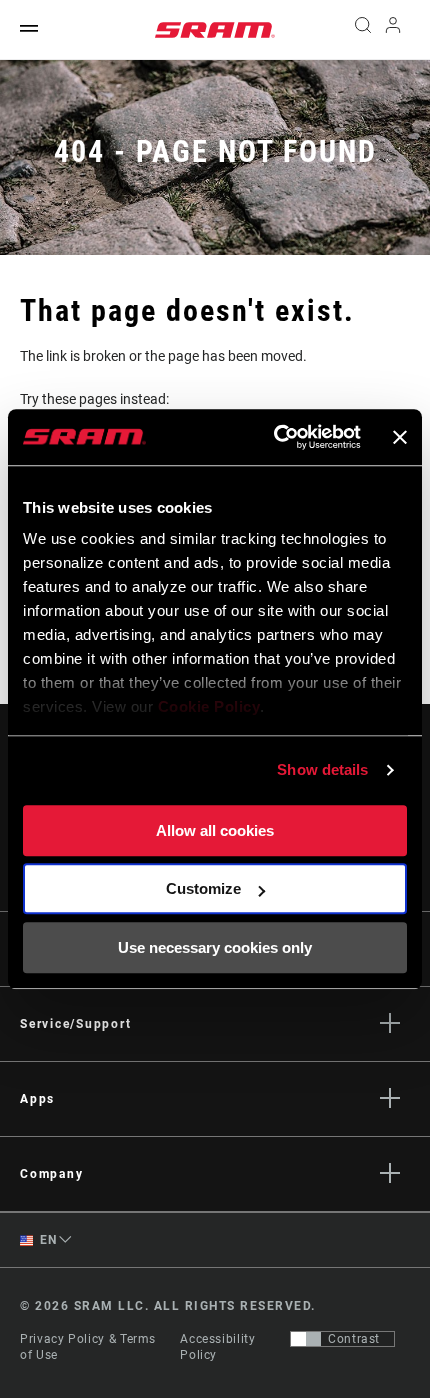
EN (47, 1240)
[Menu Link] (29, 29)
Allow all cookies (215, 830)
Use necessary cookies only (215, 947)
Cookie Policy (209, 706)
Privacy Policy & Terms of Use (88, 1347)
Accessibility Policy (217, 1347)
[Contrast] (306, 1339)
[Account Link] (393, 30)
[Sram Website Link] (215, 30)
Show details (322, 769)
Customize (203, 888)
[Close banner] (400, 437)
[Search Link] (362, 30)
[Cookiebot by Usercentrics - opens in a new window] (275, 437)
